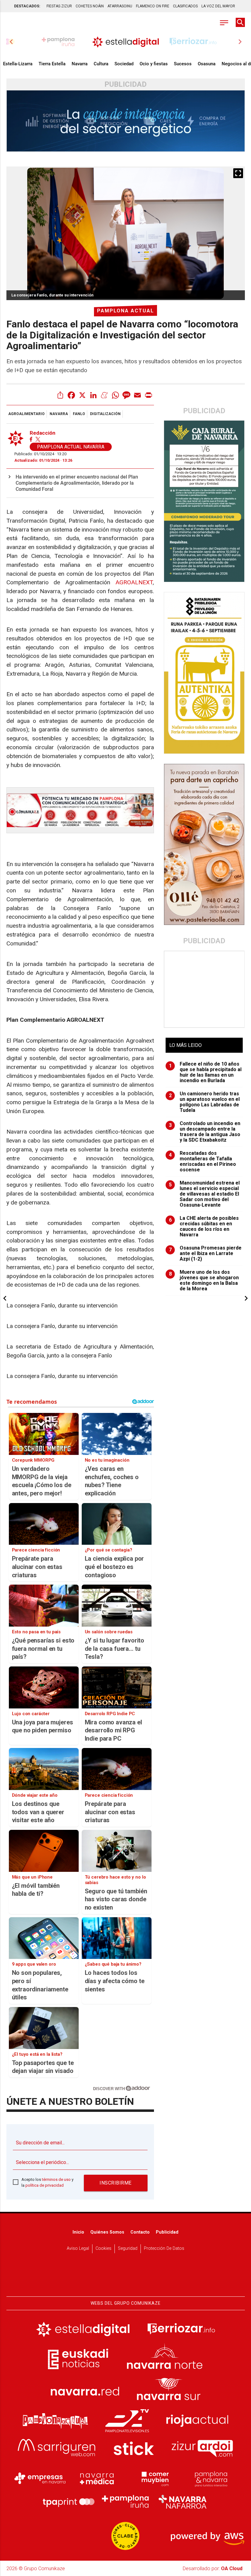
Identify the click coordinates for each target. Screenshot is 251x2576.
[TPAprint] (69, 2502)
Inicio (78, 2232)
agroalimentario (26, 414)
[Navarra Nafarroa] (182, 2502)
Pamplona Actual (125, 311)
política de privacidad (45, 2185)
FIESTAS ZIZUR (59, 6)
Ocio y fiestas (154, 64)
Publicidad (167, 2232)
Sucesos (183, 64)
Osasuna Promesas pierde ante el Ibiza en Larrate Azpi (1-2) (205, 1254)
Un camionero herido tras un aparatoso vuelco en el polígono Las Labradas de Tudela (204, 1102)
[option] (126, 42)
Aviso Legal (78, 2248)
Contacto (140, 2232)
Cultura (101, 64)
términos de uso (56, 2179)
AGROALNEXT (134, 582)
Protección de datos (164, 2248)
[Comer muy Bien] (154, 2478)
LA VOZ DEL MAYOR (218, 6)
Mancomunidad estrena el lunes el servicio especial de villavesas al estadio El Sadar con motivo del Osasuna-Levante (204, 1194)
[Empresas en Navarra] (40, 2478)
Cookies (103, 2248)
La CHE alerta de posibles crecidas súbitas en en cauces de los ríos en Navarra (204, 1227)
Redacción (43, 433)
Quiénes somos (107, 2232)
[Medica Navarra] (97, 2478)
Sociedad (124, 64)
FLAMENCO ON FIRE (153, 6)
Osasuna (207, 64)
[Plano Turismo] (211, 2478)
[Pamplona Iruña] (125, 2502)
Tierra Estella (52, 64)
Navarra (80, 64)
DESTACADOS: (27, 6)
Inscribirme (116, 2183)
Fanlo (79, 414)
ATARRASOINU (120, 6)
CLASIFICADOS (185, 6)
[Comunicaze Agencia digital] (125, 2277)
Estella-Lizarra (18, 64)
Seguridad (128, 2248)
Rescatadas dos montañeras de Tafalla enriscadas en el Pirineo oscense (203, 1162)
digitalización (105, 414)
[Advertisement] (205, 989)
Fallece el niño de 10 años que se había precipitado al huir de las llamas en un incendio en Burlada (205, 1072)
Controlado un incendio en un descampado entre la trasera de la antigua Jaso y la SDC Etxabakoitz (205, 1132)
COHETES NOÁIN (90, 6)
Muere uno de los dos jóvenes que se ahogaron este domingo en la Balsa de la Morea (204, 1280)
